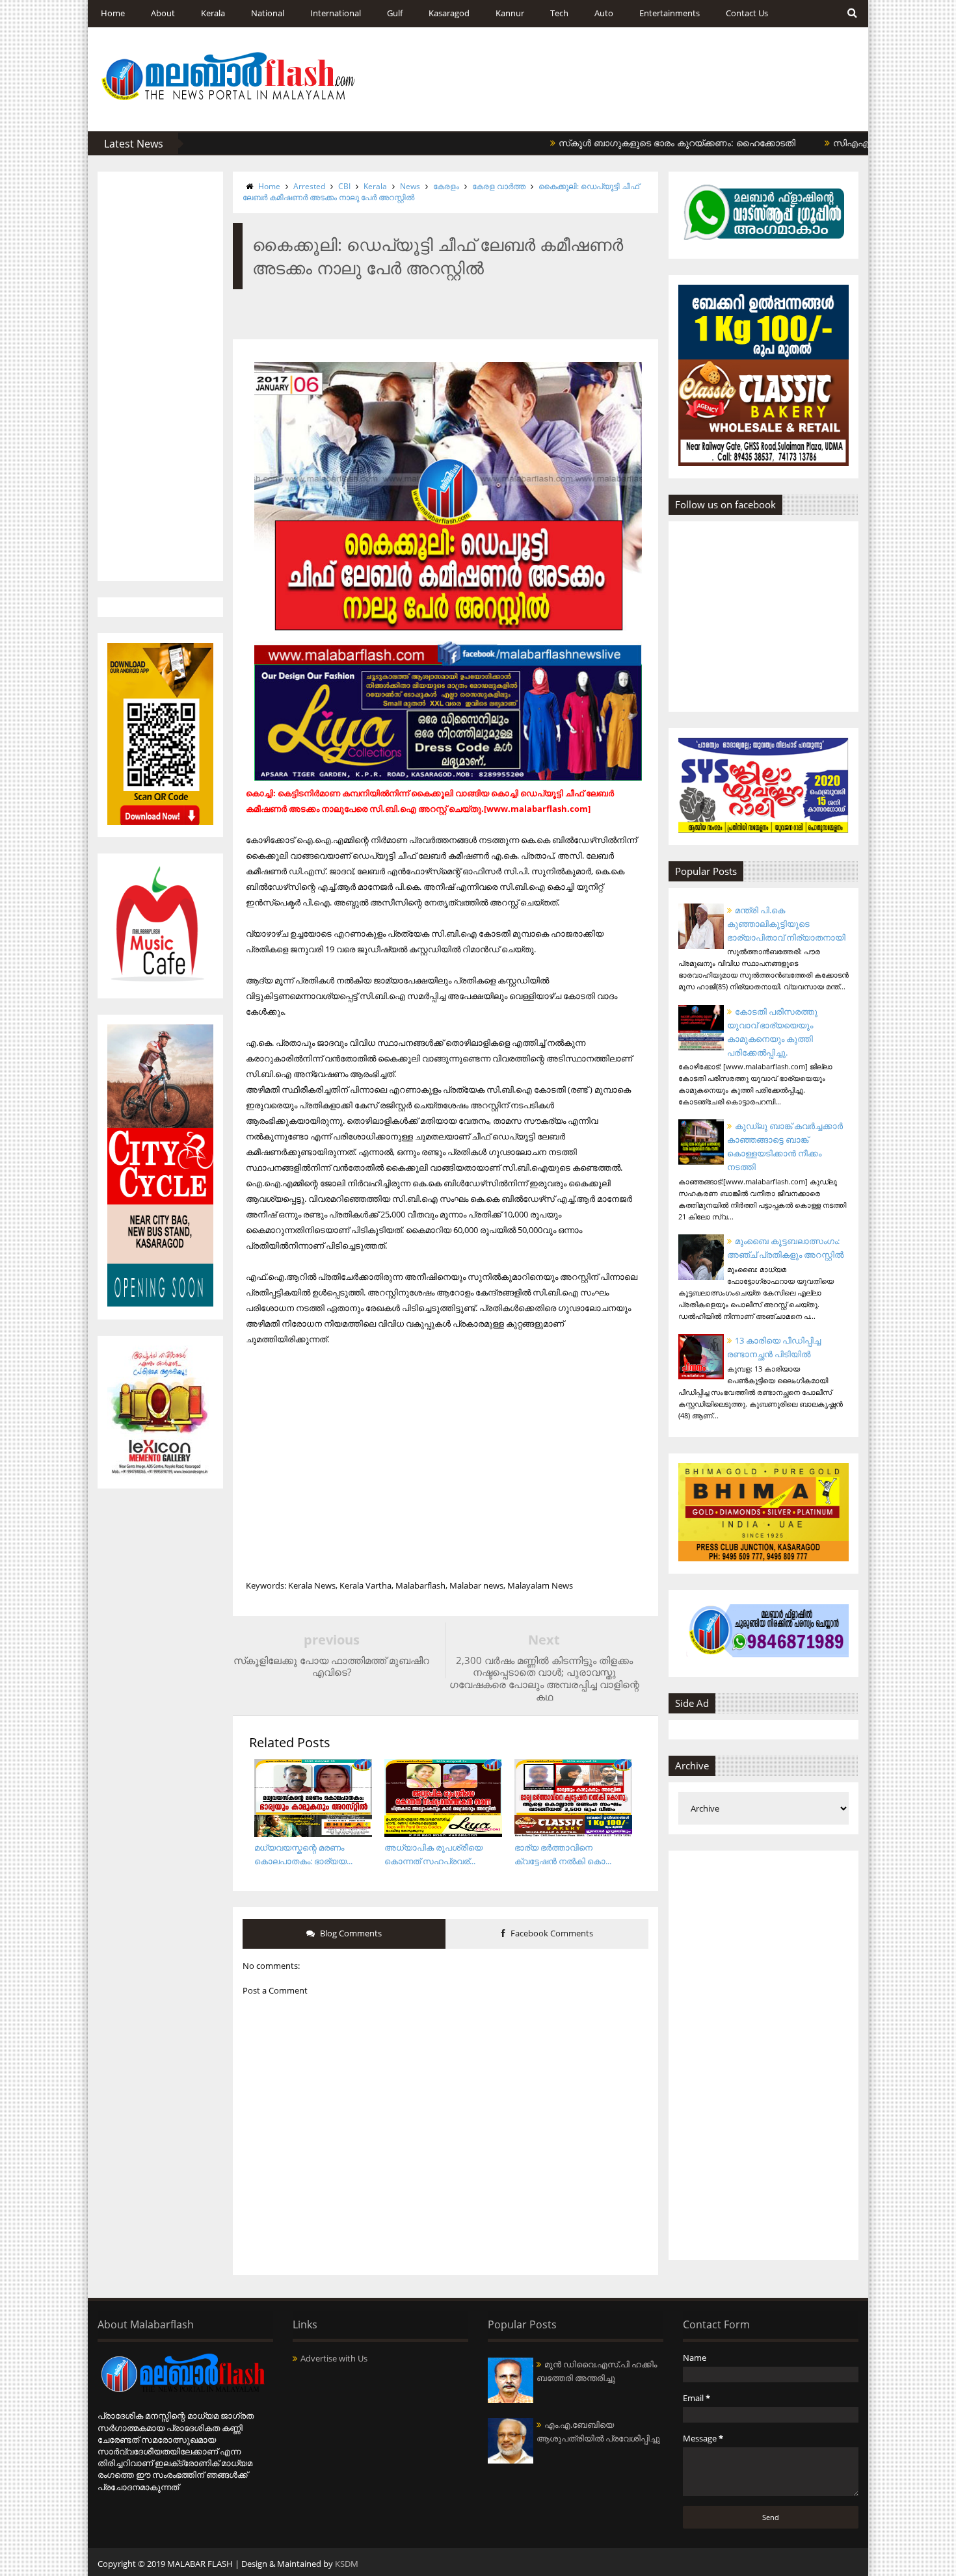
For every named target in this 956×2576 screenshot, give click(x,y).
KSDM (347, 2564)
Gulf (395, 13)
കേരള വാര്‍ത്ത (499, 186)
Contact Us (747, 13)
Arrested (309, 186)
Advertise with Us (334, 2358)
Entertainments (670, 13)
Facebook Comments (551, 1933)
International (336, 13)
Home (113, 13)
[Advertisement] (160, 376)
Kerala (213, 13)
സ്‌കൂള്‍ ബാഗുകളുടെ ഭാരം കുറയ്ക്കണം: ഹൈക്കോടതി (613, 143)
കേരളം (446, 186)
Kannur (510, 13)
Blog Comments (350, 1933)
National (268, 13)
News (410, 186)
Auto (604, 13)
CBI (344, 186)
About (163, 13)
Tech (559, 13)
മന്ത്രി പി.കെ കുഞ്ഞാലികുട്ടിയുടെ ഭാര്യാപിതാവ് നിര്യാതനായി (786, 924)
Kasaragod (449, 13)
